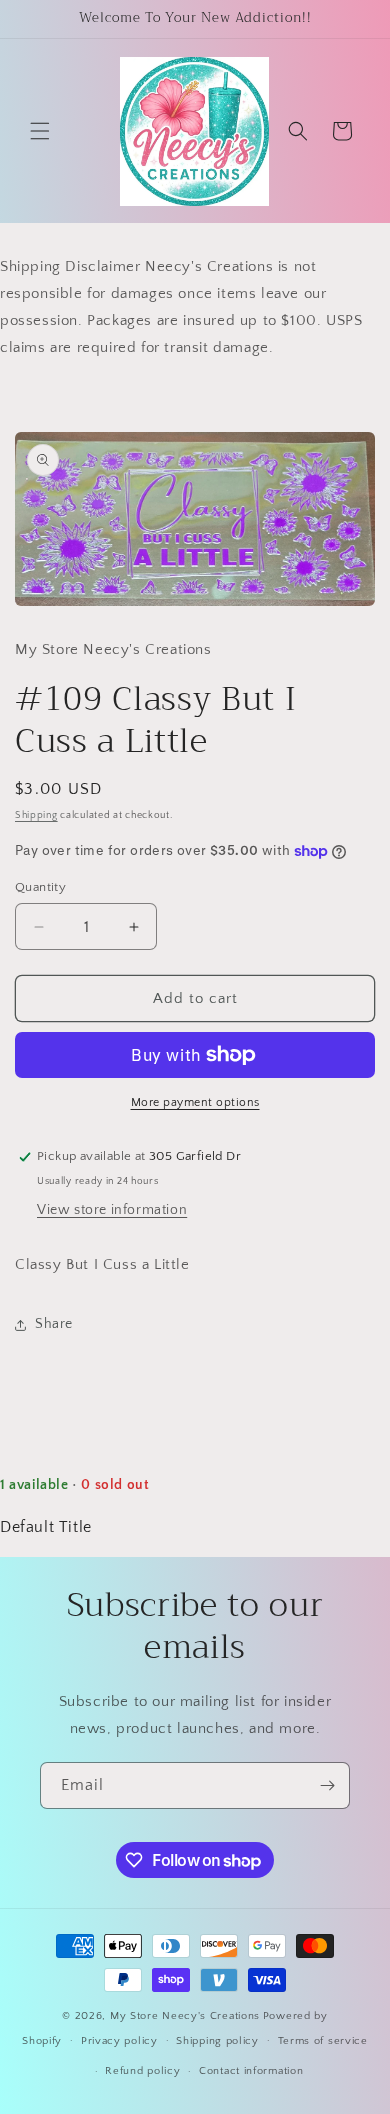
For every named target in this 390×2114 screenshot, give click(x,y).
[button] (40, 131)
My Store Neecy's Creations (185, 2016)
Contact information (251, 2071)
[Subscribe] (327, 1785)
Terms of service (323, 2041)
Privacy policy (119, 2041)
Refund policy (142, 2071)
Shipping (36, 815)
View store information (112, 1210)
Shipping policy (217, 2041)
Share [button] (54, 1324)
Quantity (40, 887)
